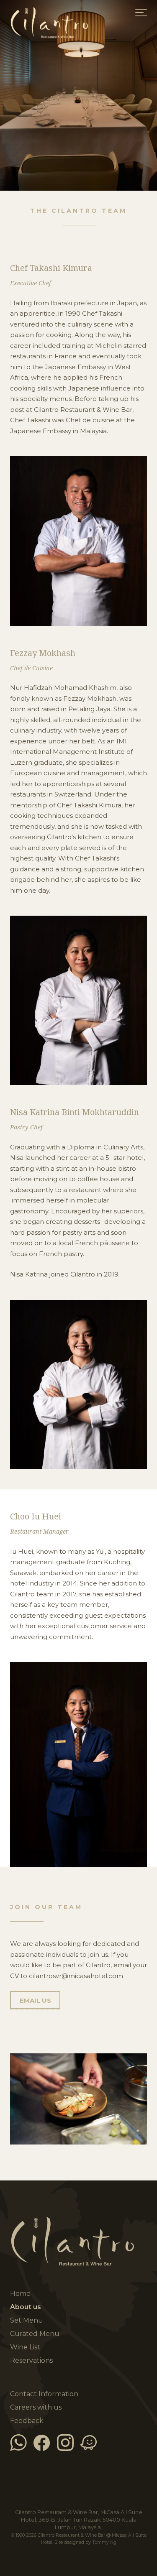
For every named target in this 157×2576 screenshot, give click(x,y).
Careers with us (36, 2407)
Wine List (25, 2347)
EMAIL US (35, 2000)
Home (78, 29)
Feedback (27, 2421)
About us (26, 2307)
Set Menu (27, 2320)
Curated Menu (35, 2334)
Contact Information (44, 2394)
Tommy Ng (104, 2542)
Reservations (31, 2360)
